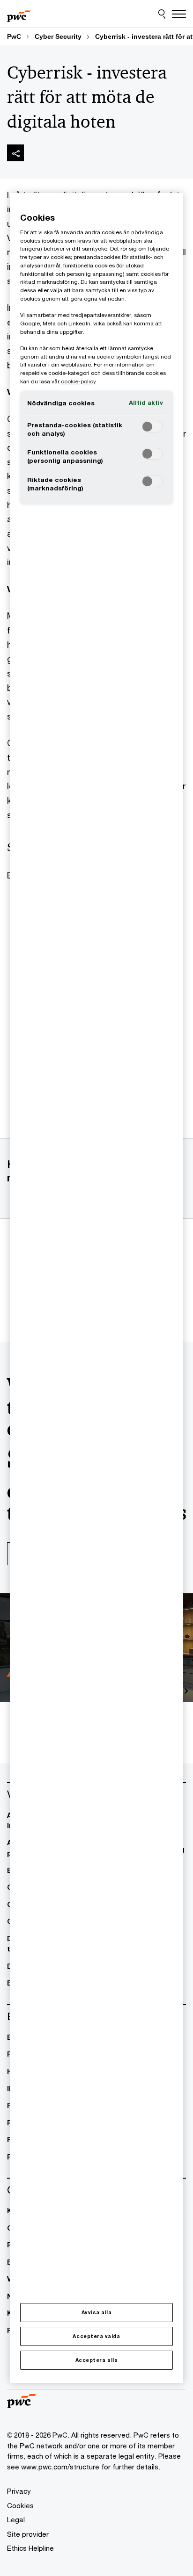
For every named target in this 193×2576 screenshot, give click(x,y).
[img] (15, 153)
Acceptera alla (96, 2360)
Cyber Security (58, 36)
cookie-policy (78, 381)
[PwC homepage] (19, 14)
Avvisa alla (97, 2312)
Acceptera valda (96, 2336)
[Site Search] (162, 14)
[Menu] (179, 14)
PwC (14, 36)
